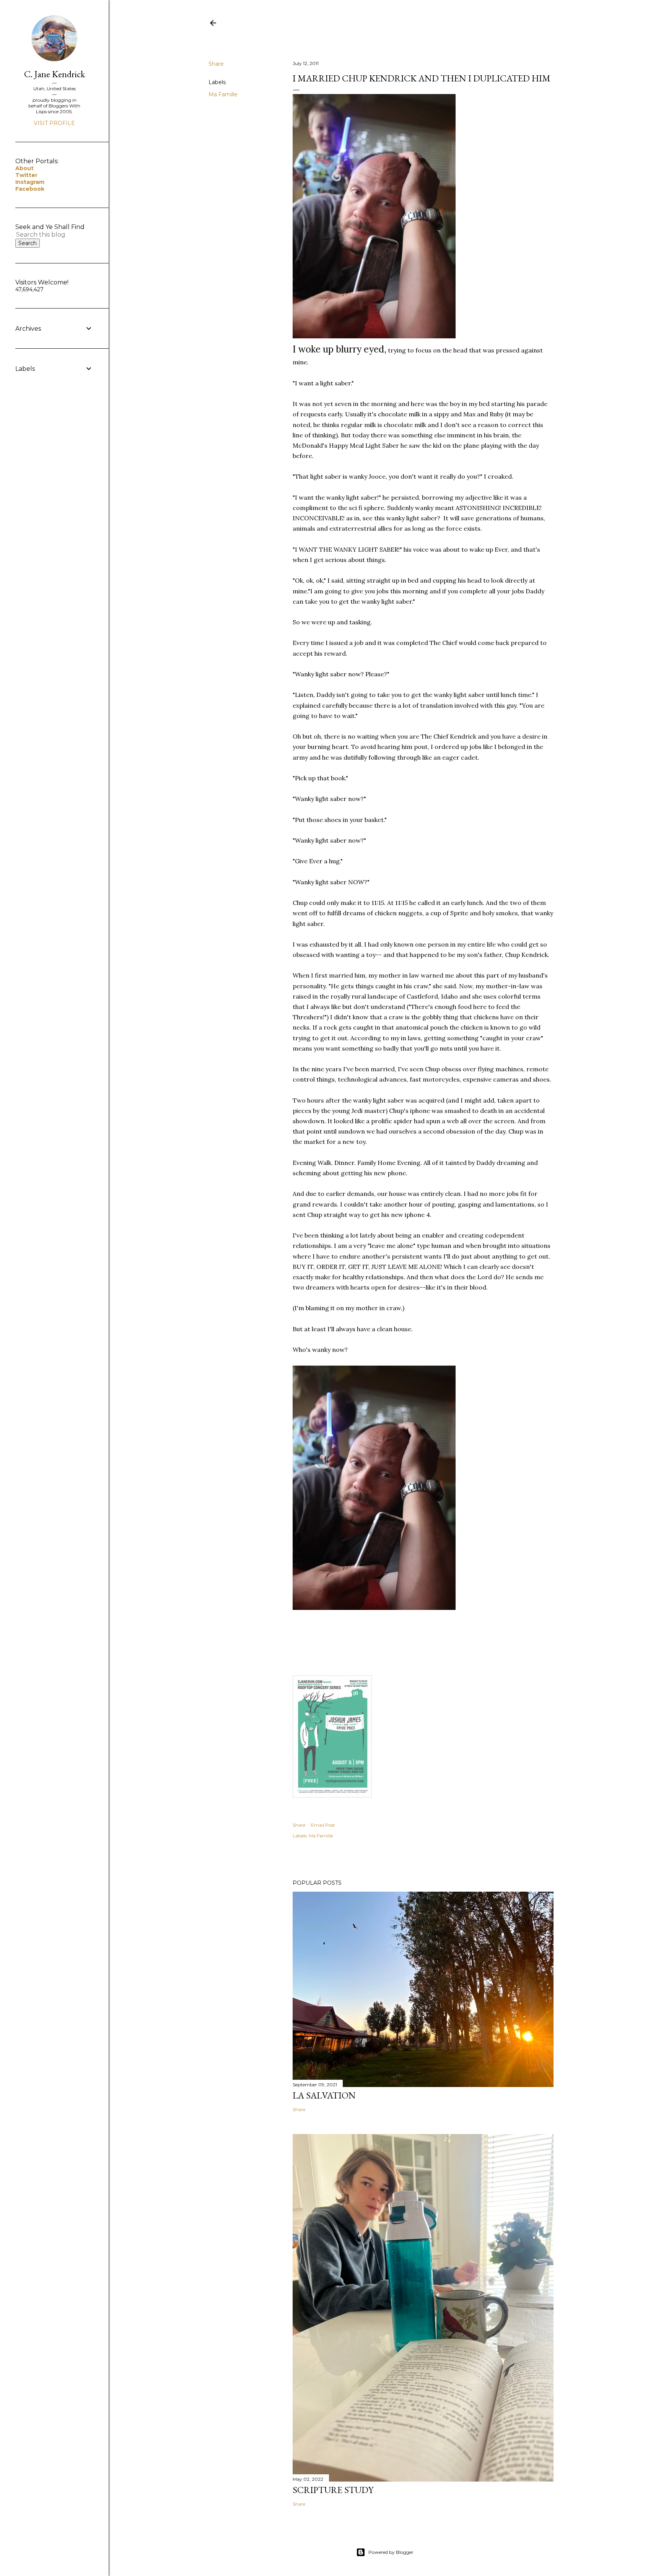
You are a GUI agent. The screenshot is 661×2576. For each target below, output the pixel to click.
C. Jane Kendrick (55, 74)
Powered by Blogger (391, 2552)
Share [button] (216, 64)
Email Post (323, 1825)
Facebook (30, 189)
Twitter (26, 175)
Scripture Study (333, 2490)
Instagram (30, 182)
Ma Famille (223, 94)
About (24, 168)
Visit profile (54, 123)
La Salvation (324, 2095)
